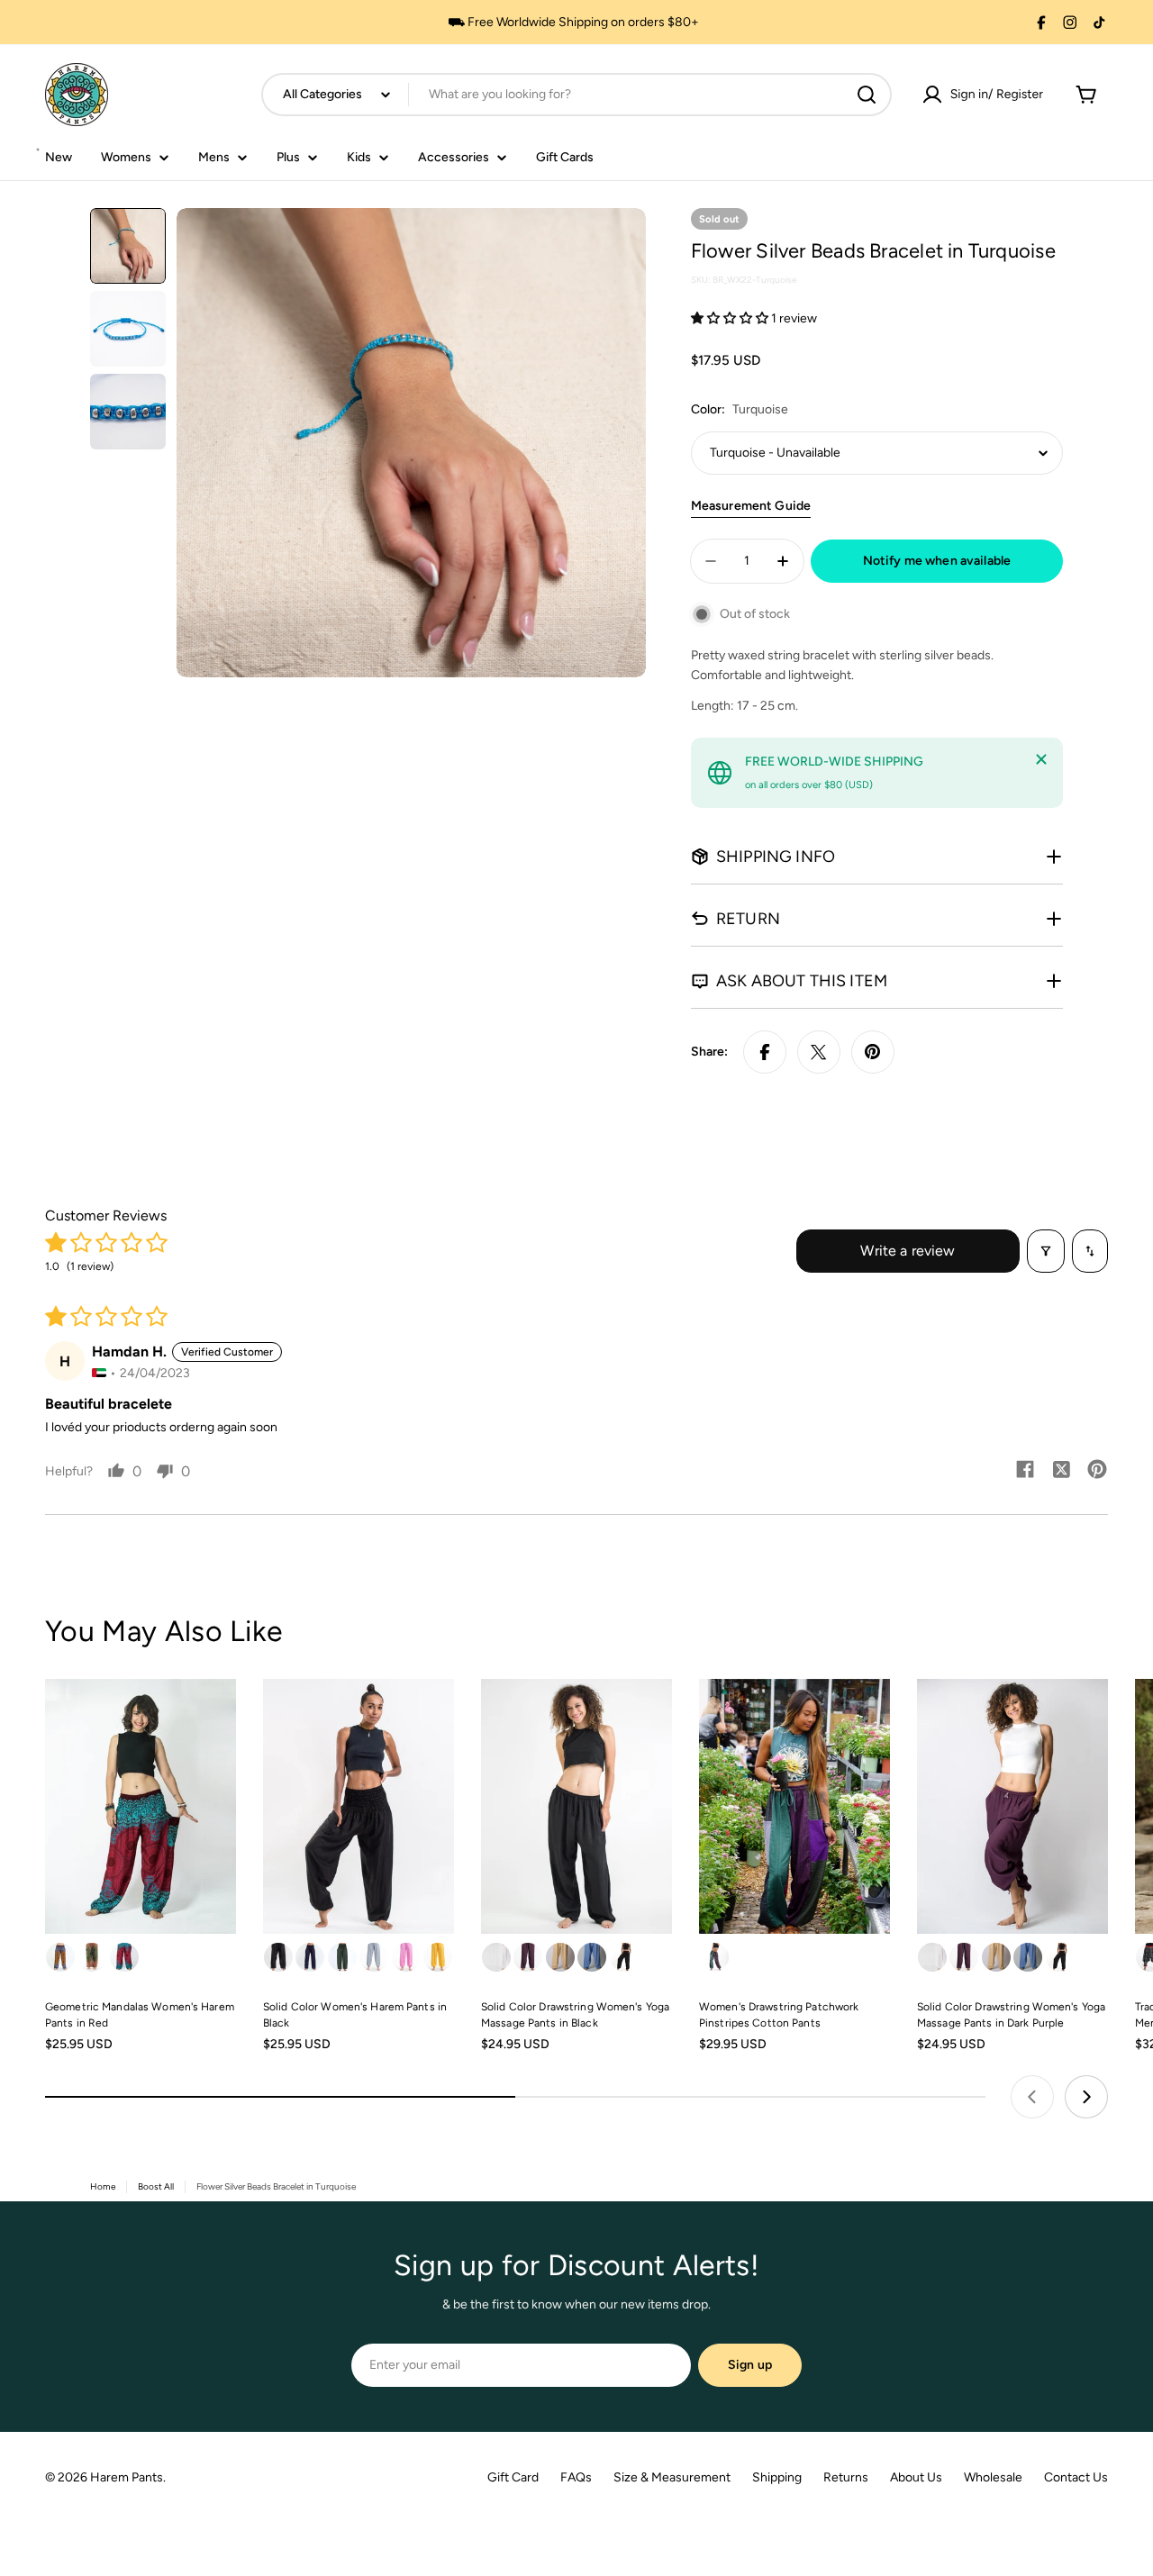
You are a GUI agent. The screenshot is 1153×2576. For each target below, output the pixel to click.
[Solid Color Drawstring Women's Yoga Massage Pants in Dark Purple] (1012, 1806)
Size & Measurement (672, 2477)
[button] (731, 318)
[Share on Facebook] (765, 1052)
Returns (846, 2477)
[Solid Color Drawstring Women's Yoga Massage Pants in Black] (576, 1806)
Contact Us (1076, 2477)
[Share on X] (819, 1052)
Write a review (908, 1251)
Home (103, 2186)
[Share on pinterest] (1097, 1471)
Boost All (156, 2186)
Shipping (777, 2477)
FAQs (576, 2477)
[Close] (1041, 759)
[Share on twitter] (1061, 1471)
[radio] (60, 1957)
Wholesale (993, 2477)
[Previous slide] (1032, 2097)
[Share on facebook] (1025, 1471)
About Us (916, 2477)
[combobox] (576, 95)
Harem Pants (127, 2477)
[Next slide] (1086, 2097)
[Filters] (1046, 1251)
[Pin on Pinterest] (873, 1052)
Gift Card (513, 2477)
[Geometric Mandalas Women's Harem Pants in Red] (141, 1806)
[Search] (867, 95)
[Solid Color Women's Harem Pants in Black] (359, 1806)
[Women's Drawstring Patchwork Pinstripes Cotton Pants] (794, 1806)
